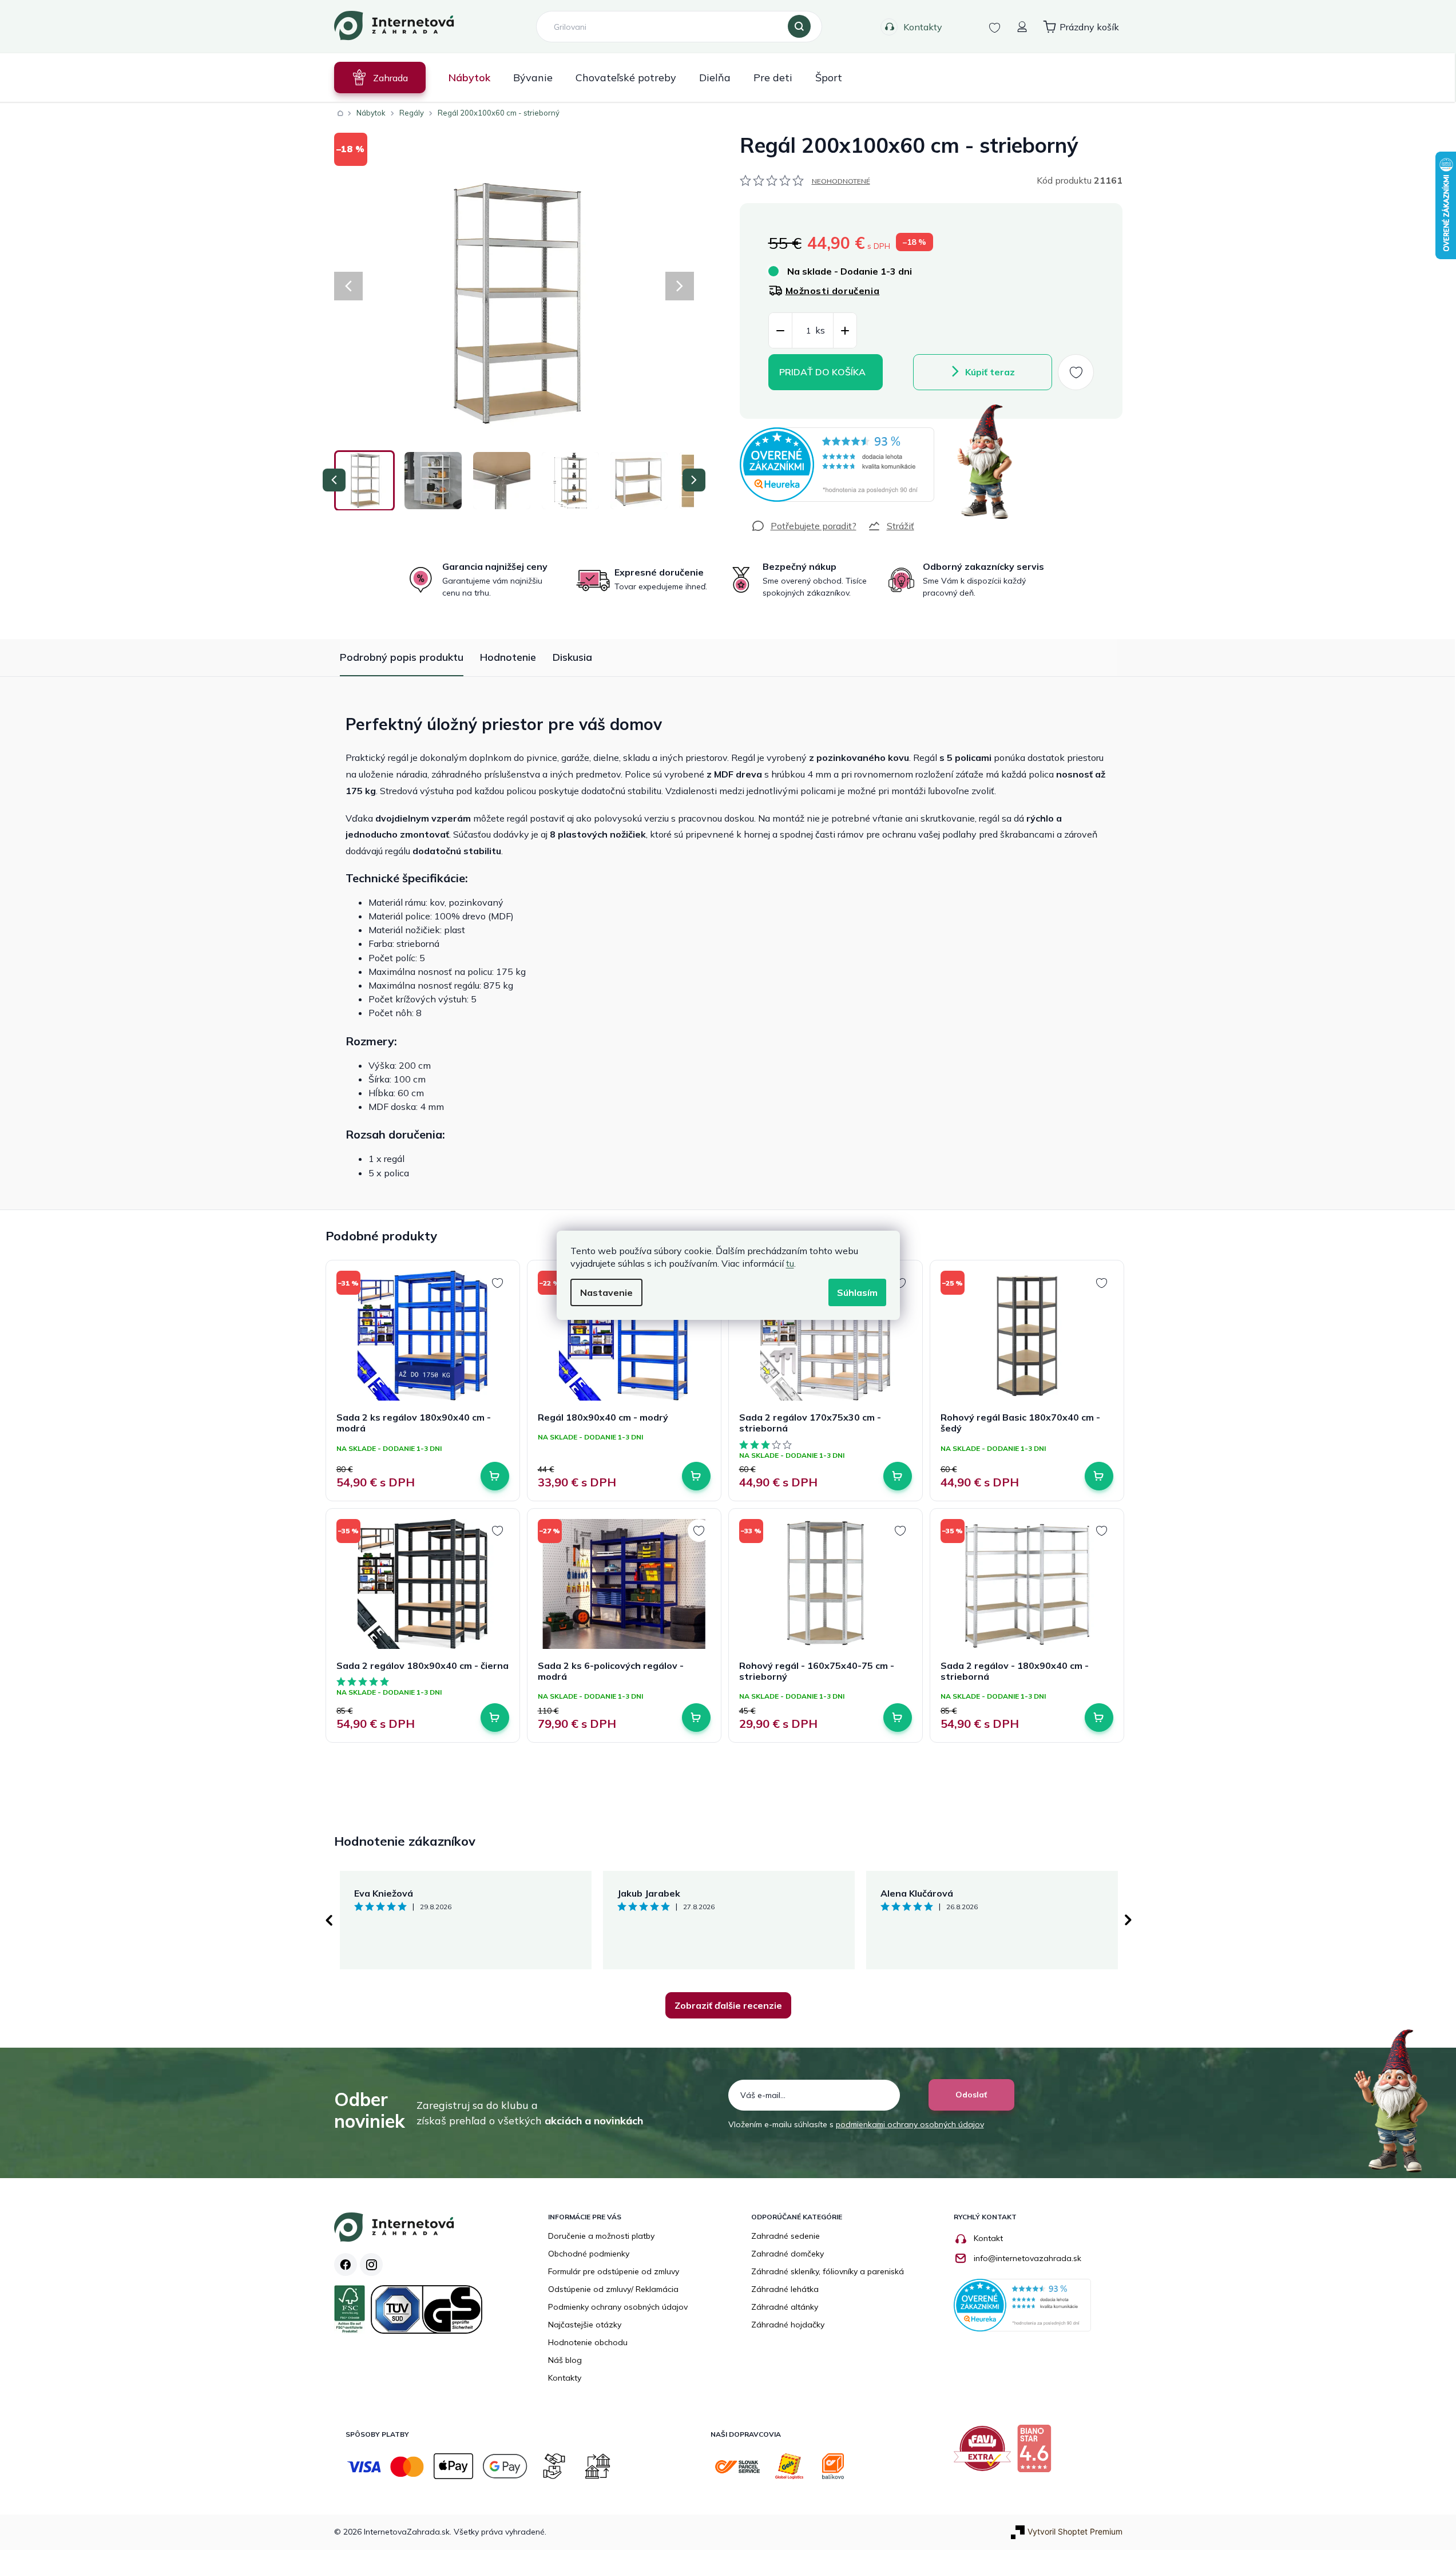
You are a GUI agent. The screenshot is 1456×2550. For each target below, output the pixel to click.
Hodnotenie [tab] (508, 657)
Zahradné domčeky (787, 2254)
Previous (328, 1920)
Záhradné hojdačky (788, 2325)
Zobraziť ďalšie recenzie (728, 2005)
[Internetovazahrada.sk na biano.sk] (1037, 2453)
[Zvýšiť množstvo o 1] (845, 331)
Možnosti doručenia (833, 291)
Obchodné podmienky (589, 2254)
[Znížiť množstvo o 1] (780, 331)
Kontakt (988, 2238)
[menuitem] (380, 78)
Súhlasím (857, 1292)
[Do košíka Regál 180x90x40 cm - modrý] (696, 1476)
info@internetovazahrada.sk (1027, 2258)
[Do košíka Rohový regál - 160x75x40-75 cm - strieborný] (898, 1718)
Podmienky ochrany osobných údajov (618, 2307)
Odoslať (971, 2095)
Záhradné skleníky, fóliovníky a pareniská (828, 2271)
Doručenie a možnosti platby (601, 2236)
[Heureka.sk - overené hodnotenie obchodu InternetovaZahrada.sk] (837, 465)
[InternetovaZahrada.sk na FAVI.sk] (985, 2453)
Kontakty (923, 27)
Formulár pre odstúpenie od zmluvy (614, 2271)
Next (1128, 1920)
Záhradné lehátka (785, 2289)
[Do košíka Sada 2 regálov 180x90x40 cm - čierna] (495, 1718)
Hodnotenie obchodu (588, 2342)
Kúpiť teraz (990, 372)
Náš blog (565, 2360)
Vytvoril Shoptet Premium (1075, 2531)
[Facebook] (346, 2265)
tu (790, 1263)
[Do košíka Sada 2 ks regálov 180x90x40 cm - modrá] (495, 1476)
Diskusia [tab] (572, 657)
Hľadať (799, 27)
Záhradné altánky (785, 2307)
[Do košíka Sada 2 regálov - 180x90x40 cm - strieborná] (1099, 1718)
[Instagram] (371, 2265)
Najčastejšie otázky (585, 2325)
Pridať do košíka (822, 372)
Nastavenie (606, 1292)
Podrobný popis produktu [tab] (402, 657)
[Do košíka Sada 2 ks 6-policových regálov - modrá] (696, 1718)
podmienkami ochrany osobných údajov (910, 2124)
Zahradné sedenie (785, 2236)
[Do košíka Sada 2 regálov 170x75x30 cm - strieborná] (898, 1476)
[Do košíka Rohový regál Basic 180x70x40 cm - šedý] (1099, 1476)
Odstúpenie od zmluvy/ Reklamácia (613, 2289)
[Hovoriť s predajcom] (804, 526)
